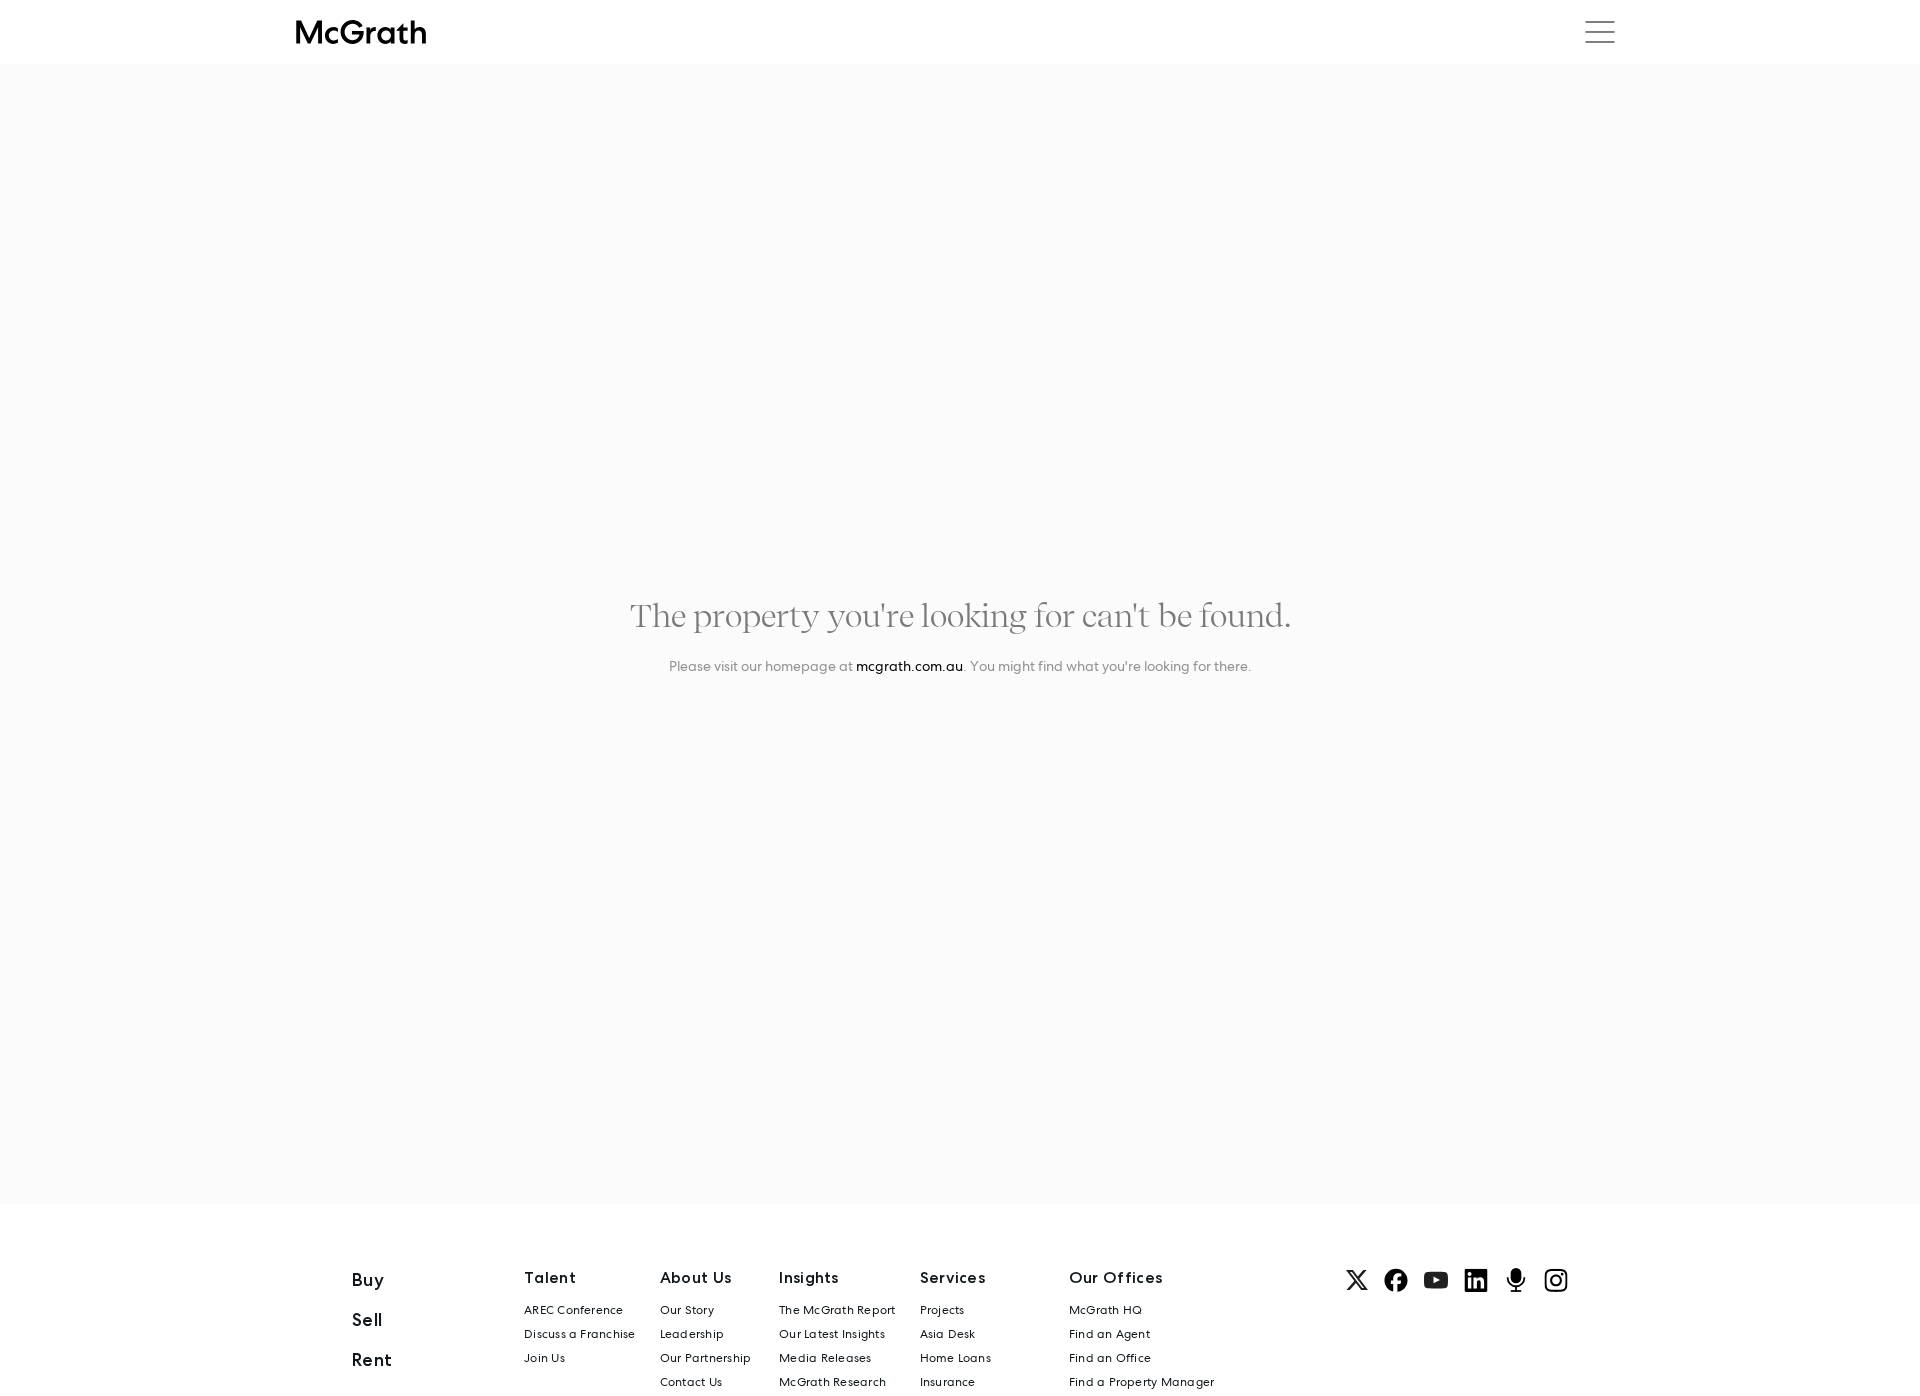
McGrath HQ (1105, 1310)
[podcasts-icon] (1516, 1280)
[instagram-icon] (1556, 1280)
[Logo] (361, 32)
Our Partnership (706, 1358)
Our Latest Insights (832, 1334)
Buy (368, 1279)
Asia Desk (948, 1334)
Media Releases (825, 1358)
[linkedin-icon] (1476, 1280)
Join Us (544, 1358)
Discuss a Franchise (580, 1334)
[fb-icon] (1396, 1280)
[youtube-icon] (1436, 1280)
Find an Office (1110, 1358)
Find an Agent (1109, 1334)
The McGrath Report (837, 1310)
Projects (942, 1310)
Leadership (692, 1334)
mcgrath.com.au (909, 666)
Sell (367, 1319)
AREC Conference (574, 1310)
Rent (372, 1359)
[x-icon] (1357, 1280)
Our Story (687, 1310)
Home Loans (955, 1358)
